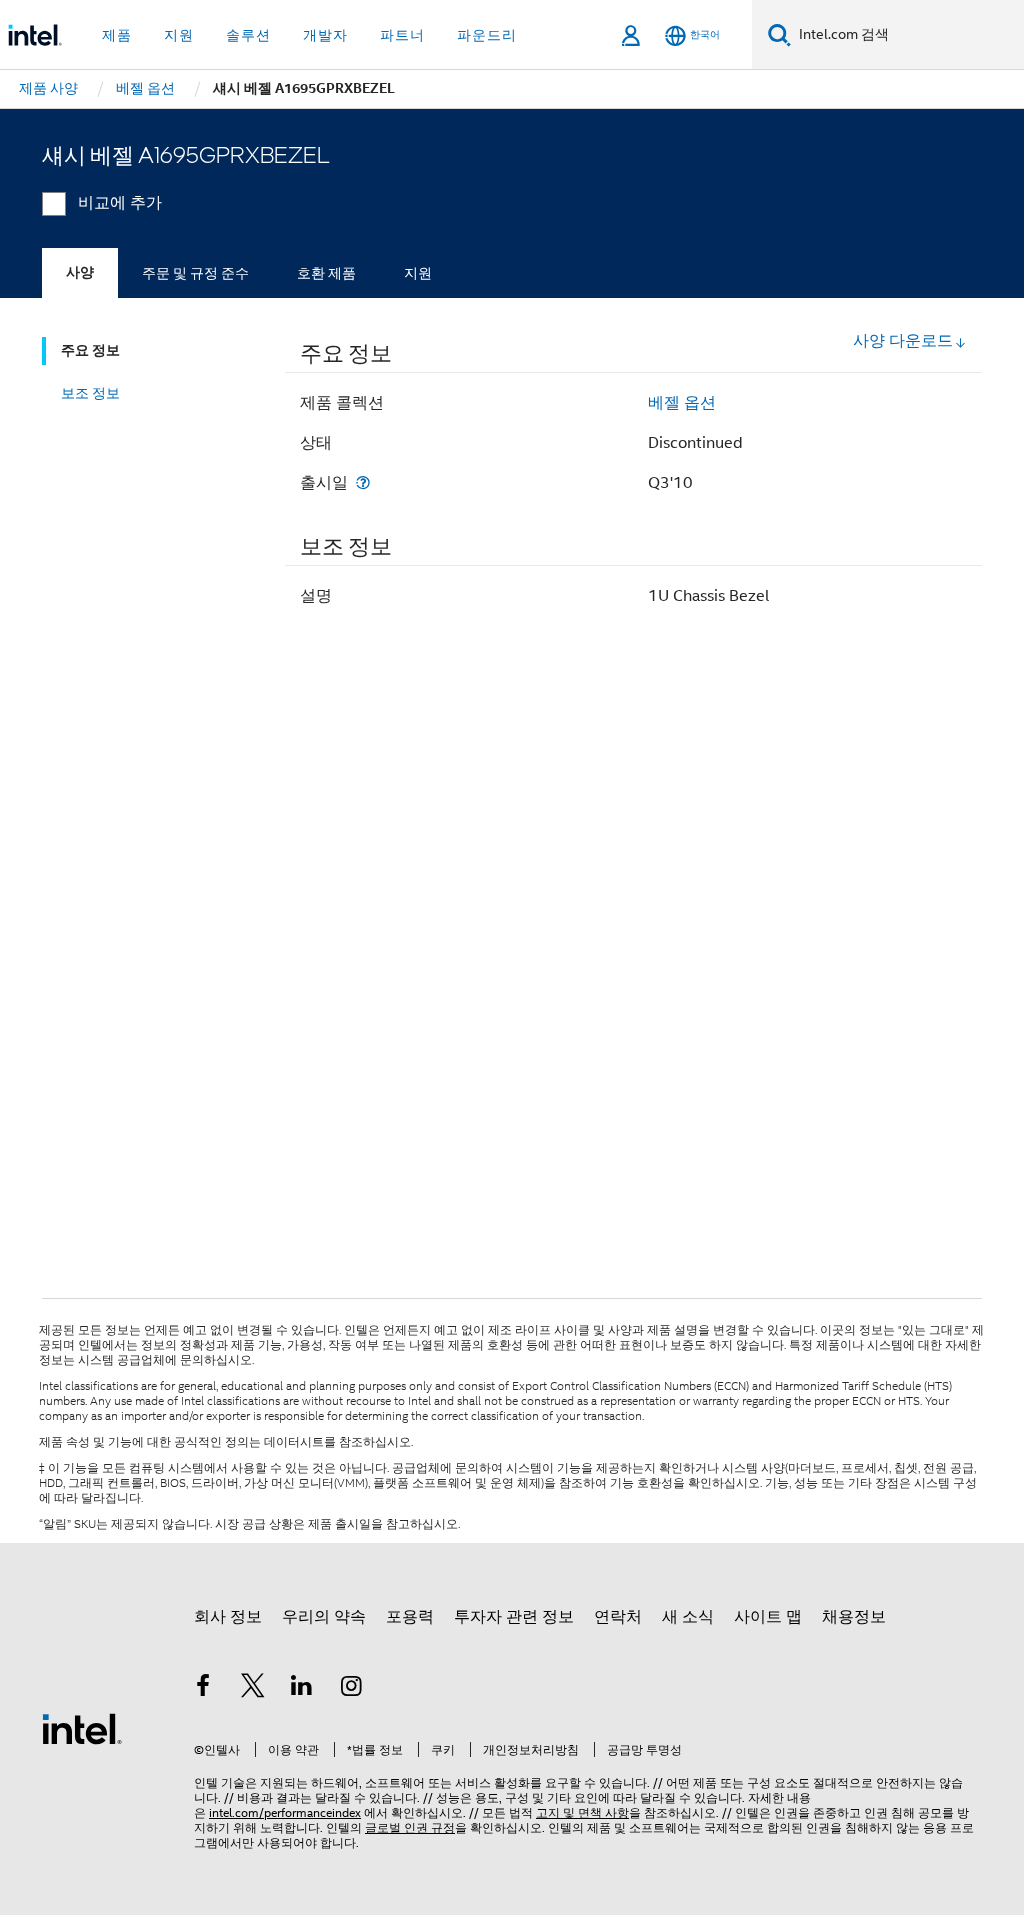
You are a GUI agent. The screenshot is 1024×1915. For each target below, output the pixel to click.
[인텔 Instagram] (352, 1689)
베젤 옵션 (682, 403)
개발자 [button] (325, 35)
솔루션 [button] (248, 35)
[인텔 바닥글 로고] (82, 1728)
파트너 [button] (402, 35)
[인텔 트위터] (253, 1689)
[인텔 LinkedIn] (302, 1689)
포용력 (410, 1617)
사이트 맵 (768, 1617)
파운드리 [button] (487, 35)
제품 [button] (117, 35)
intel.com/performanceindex (285, 1812)
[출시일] (363, 482)
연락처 (618, 1617)
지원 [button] (179, 35)
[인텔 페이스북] (203, 1689)
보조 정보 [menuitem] (90, 393)
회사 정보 (228, 1617)
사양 (80, 272)
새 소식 (688, 1617)
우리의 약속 (324, 1617)
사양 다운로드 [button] (903, 341)
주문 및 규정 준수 (195, 273)
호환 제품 (326, 273)
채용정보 (854, 1617)
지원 (418, 273)
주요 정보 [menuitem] (90, 350)
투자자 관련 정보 (514, 1617)
